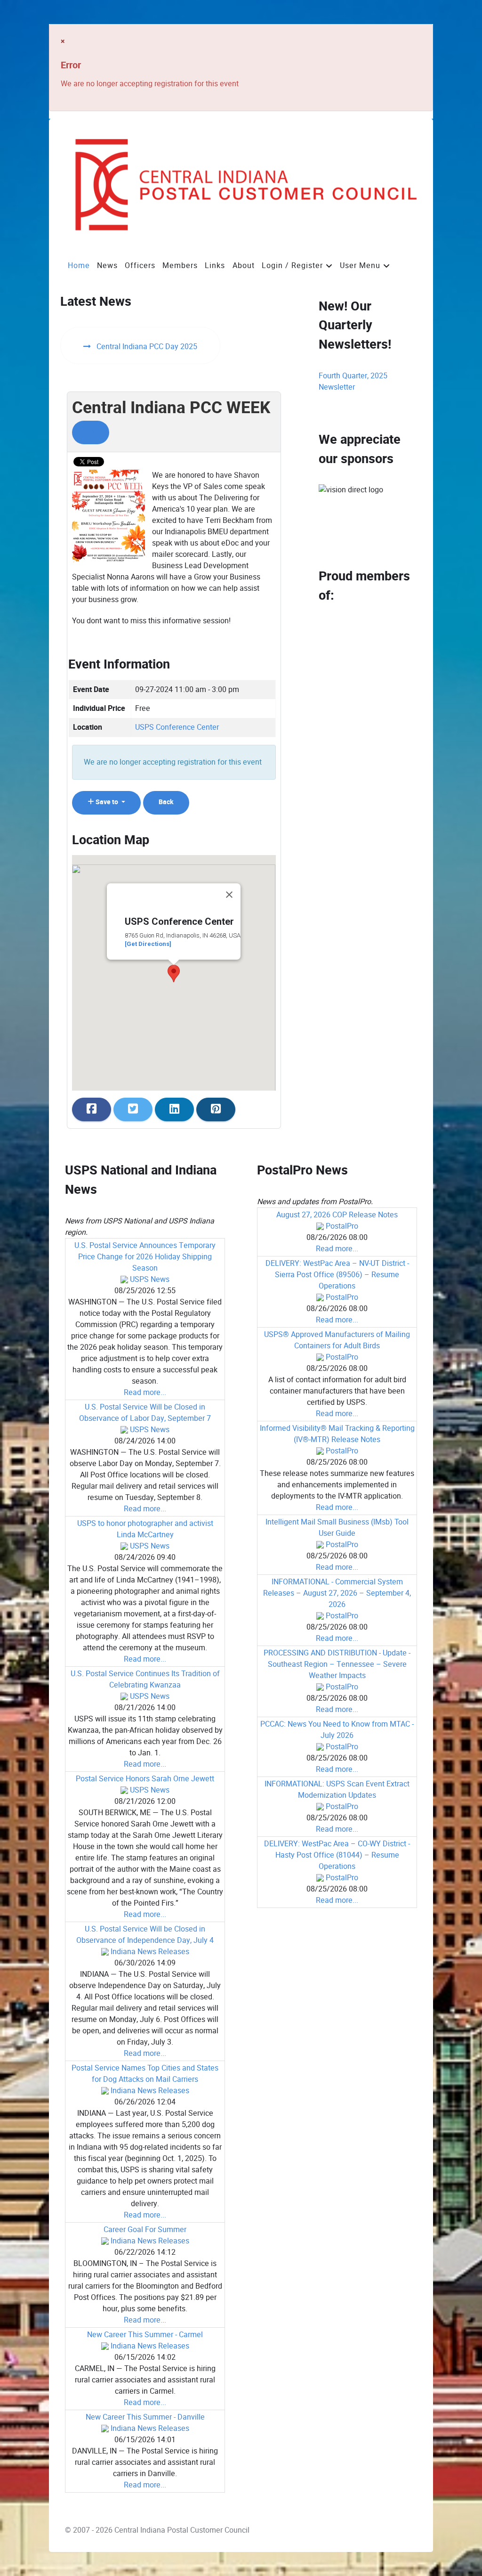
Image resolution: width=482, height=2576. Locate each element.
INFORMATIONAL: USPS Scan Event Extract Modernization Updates (337, 1789)
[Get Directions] (148, 944)
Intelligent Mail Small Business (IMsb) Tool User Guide (337, 1528)
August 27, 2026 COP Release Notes (337, 1215)
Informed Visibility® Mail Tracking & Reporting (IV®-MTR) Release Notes (337, 1434)
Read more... (145, 1392)
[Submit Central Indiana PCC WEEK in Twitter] (133, 1109)
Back (166, 802)
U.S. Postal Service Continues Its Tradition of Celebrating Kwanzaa (145, 1679)
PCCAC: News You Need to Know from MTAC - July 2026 (337, 1730)
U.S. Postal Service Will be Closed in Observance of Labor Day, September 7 (145, 1413)
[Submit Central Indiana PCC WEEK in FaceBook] (92, 1109)
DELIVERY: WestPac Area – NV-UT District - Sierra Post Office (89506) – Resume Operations (337, 1275)
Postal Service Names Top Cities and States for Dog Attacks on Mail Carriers (145, 2074)
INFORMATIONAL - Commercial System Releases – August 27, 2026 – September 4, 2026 (337, 1593)
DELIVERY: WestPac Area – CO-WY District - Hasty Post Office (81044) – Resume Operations (337, 1855)
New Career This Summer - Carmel (145, 2335)
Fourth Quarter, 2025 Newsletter (353, 381)
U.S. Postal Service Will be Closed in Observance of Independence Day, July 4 (145, 1935)
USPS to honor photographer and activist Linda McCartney (145, 1529)
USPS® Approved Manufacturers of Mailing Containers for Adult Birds (337, 1340)
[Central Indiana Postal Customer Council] (239, 185)
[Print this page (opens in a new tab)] (91, 432)
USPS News (150, 1279)
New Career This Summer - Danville (145, 2417)
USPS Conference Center (177, 727)
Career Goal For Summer (145, 2230)
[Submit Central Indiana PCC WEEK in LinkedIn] (174, 1109)
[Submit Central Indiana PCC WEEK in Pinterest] (216, 1109)
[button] (174, 974)
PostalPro (342, 1226)
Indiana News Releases (150, 1952)
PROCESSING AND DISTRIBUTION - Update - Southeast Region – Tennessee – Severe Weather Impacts (337, 1664)
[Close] (229, 895)
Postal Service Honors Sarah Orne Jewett (145, 1779)
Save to (107, 802)
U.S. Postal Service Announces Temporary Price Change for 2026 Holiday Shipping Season (145, 1257)
